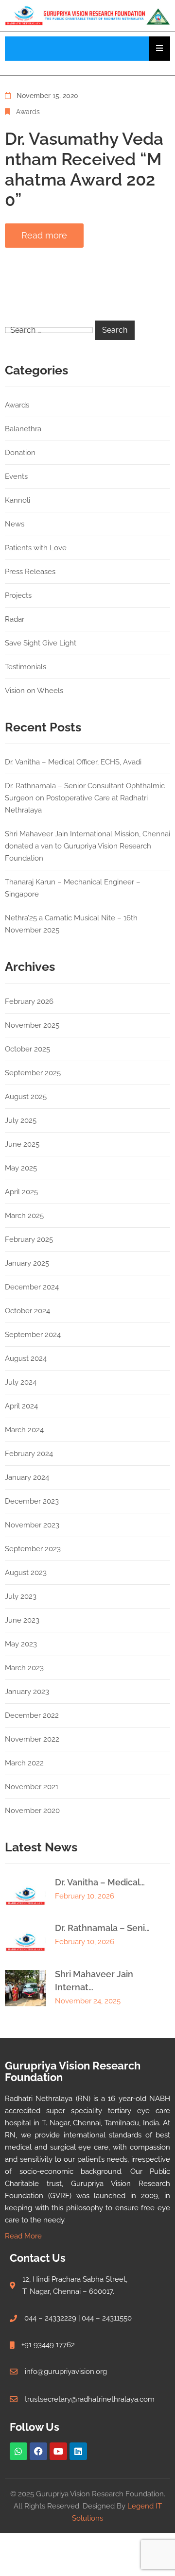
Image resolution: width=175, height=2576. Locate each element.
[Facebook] (38, 2451)
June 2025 (22, 1144)
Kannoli (17, 500)
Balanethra (23, 429)
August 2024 (26, 1358)
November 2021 (32, 1787)
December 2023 (32, 1501)
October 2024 (27, 1311)
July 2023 (21, 1596)
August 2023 (26, 1573)
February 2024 (29, 1454)
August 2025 (26, 1097)
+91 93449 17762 (48, 2345)
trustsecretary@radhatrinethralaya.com (90, 2399)
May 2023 (21, 1644)
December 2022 (32, 1715)
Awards (28, 112)
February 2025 (29, 1239)
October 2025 (27, 1049)
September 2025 (33, 1073)
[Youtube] (58, 2451)
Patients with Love (36, 548)
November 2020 (32, 1811)
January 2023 (27, 1692)
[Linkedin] (78, 2451)
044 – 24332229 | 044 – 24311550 (78, 2318)
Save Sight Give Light (41, 643)
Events (16, 476)
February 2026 (29, 1001)
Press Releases (30, 572)
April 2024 (21, 1406)
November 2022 (32, 1739)
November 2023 (32, 1525)
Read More (23, 2236)
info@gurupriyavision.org (66, 2372)
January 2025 (27, 1263)
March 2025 (24, 1216)
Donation (20, 453)
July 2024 (21, 1382)
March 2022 (24, 1763)
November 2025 (32, 1025)
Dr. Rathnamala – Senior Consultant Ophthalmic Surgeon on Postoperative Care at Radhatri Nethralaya (85, 798)
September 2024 (33, 1335)
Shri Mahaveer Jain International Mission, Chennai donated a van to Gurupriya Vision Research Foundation (87, 846)
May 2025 (21, 1168)
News (15, 524)
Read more (44, 235)
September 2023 (33, 1549)
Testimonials (26, 667)
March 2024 (24, 1430)
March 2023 (24, 1668)
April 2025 (21, 1192)
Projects (18, 595)
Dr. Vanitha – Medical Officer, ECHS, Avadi (73, 762)
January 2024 (27, 1477)
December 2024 (32, 1287)
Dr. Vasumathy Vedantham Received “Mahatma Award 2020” (84, 169)
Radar (15, 619)
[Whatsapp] (18, 2451)
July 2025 (21, 1120)
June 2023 (22, 1620)
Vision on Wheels (34, 691)
